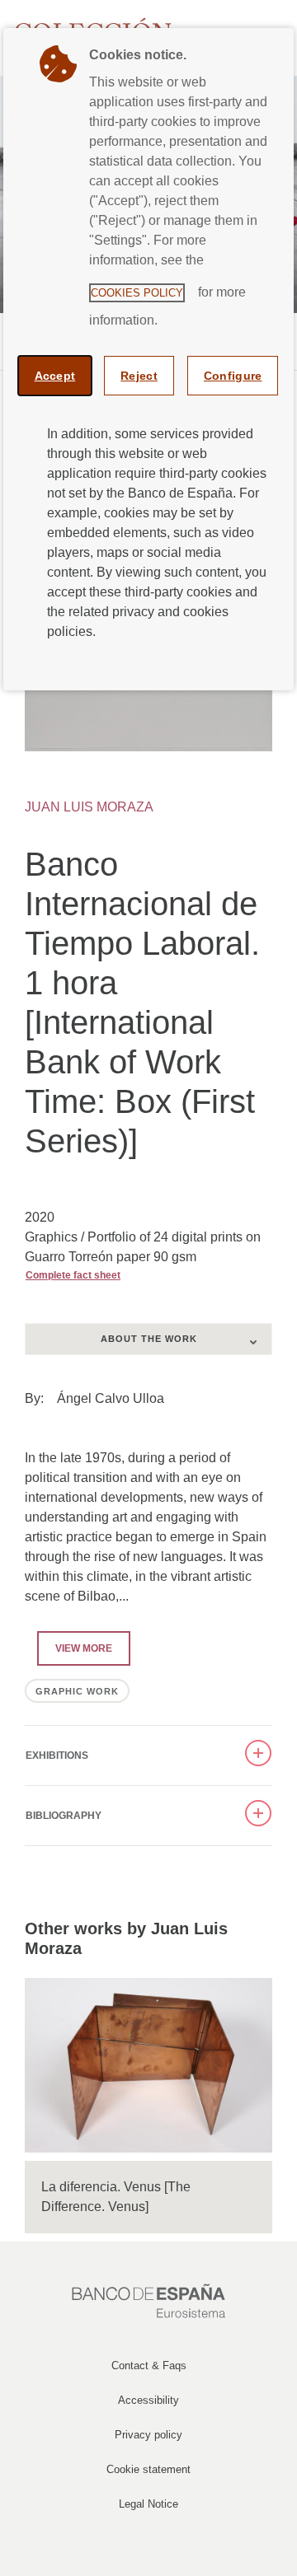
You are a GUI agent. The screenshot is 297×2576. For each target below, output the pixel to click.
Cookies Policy (137, 293)
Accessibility (148, 2400)
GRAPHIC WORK (77, 1691)
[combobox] (148, 1339)
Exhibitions (57, 1756)
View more (75, 1648)
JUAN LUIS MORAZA (89, 807)
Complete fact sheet (73, 1275)
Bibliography (64, 1816)
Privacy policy (148, 2435)
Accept (55, 376)
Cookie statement (148, 2469)
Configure (233, 376)
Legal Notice (148, 2504)
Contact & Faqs (149, 2366)
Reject (139, 376)
